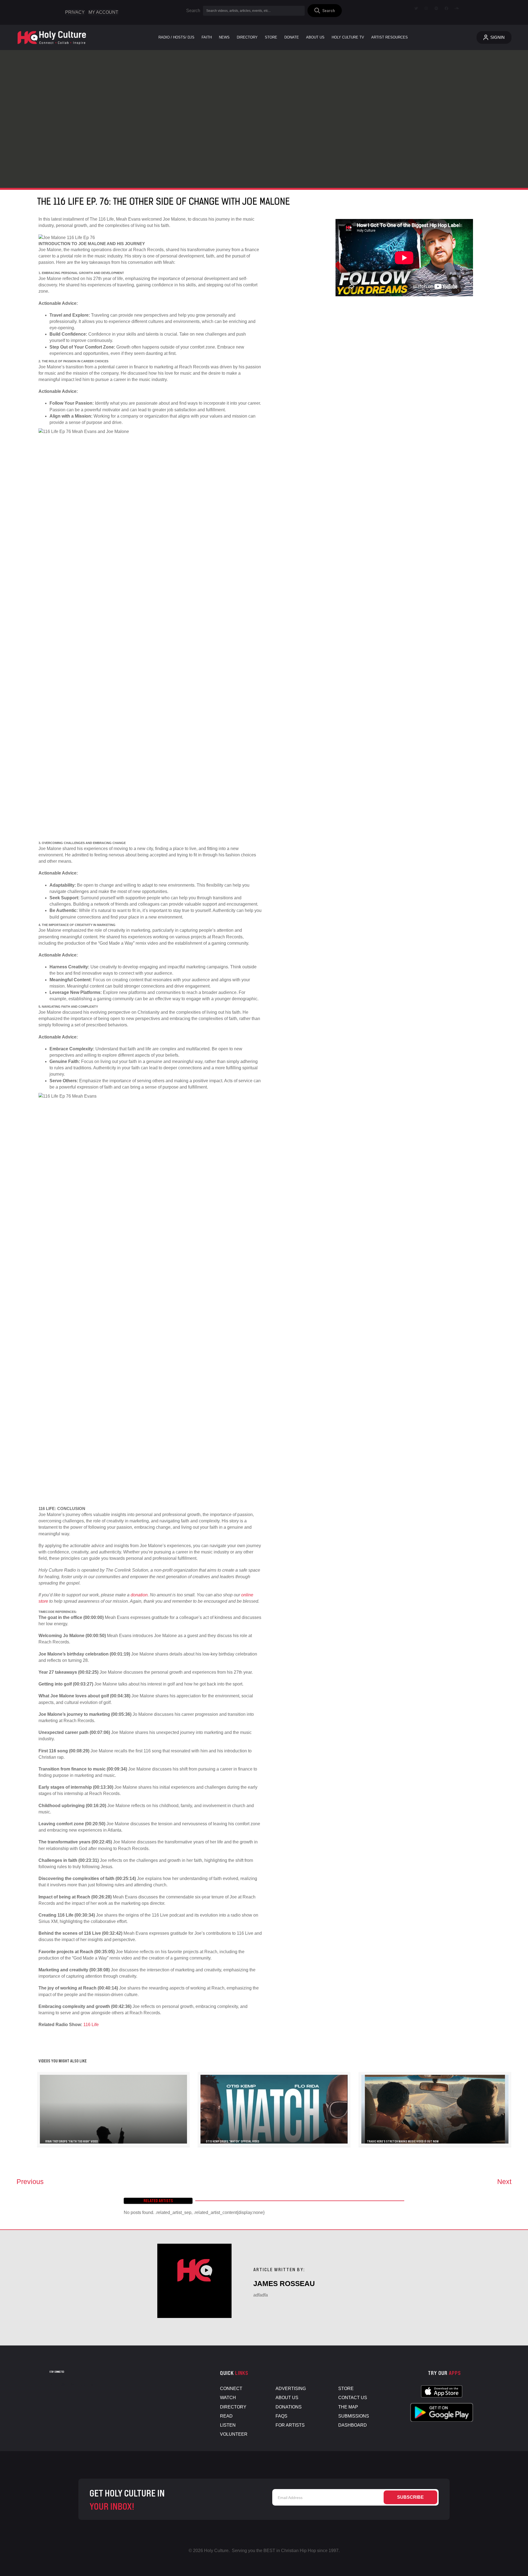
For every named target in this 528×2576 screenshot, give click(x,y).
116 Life (91, 2025)
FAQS (281, 2416)
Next (504, 2182)
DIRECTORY (233, 2407)
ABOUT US (287, 2398)
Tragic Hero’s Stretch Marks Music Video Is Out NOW (403, 2141)
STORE (346, 2389)
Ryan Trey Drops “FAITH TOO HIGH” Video (72, 2141)
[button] (325, 11)
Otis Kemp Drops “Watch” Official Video (233, 2141)
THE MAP (348, 2407)
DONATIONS (289, 2407)
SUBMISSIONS (354, 2416)
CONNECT (231, 2389)
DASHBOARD (353, 2425)
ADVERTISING (291, 2389)
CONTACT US (353, 2398)
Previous (30, 2182)
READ (226, 2416)
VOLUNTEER (234, 2434)
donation (139, 1595)
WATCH (228, 2398)
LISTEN (228, 2425)
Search (193, 11)
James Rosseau (284, 2284)
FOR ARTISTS (290, 2425)
